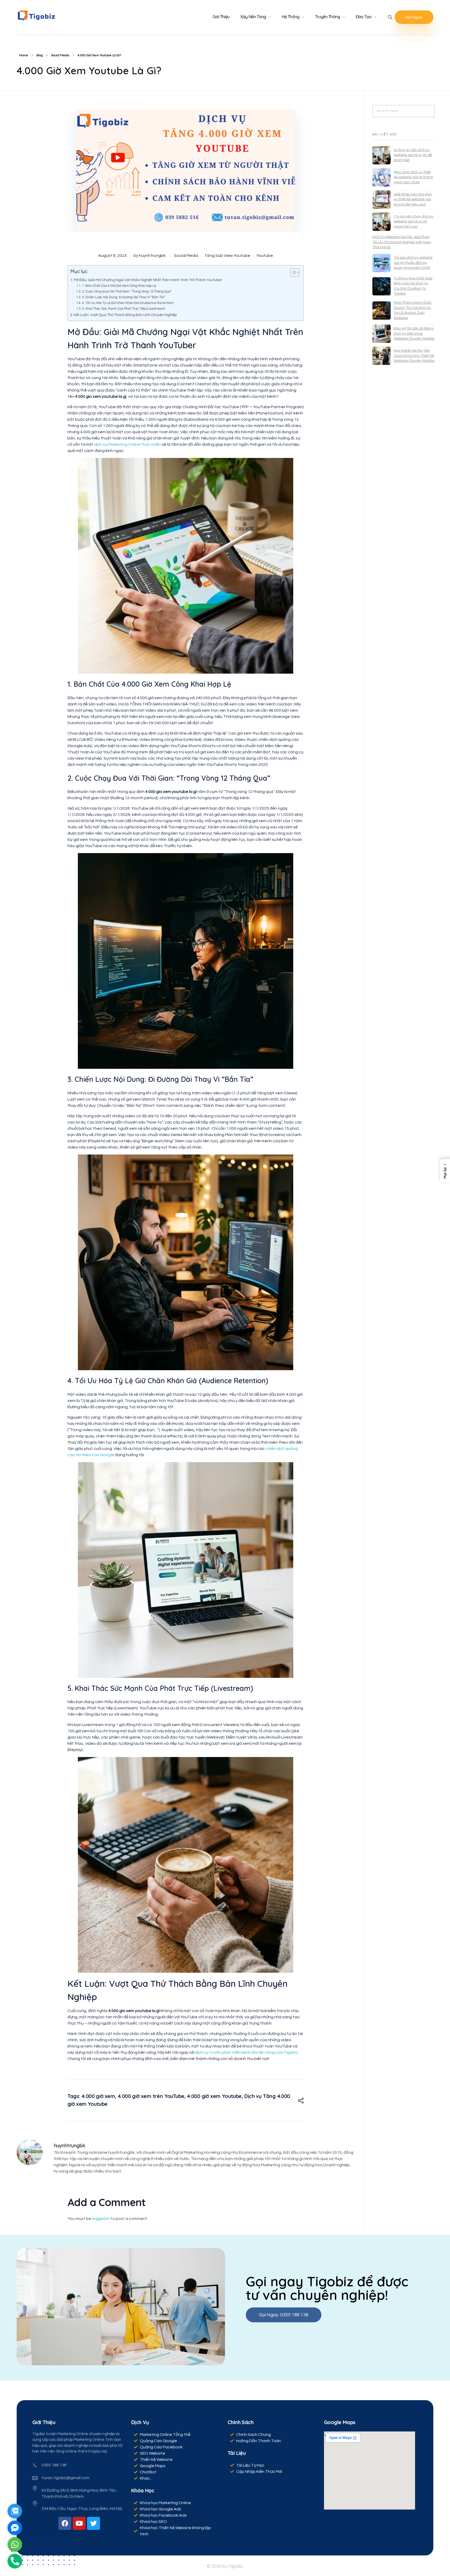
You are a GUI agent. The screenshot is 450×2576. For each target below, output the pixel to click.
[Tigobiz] (36, 16)
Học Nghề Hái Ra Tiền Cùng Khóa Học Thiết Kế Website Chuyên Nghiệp (414, 356)
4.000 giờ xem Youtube (214, 2096)
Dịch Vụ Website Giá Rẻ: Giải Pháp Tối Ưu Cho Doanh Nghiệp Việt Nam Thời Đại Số (402, 242)
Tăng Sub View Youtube (227, 256)
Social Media (60, 55)
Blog (40, 55)
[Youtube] (79, 2523)
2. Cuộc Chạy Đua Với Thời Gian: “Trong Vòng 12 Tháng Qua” (127, 291)
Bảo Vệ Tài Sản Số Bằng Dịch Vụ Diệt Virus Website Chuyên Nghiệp (414, 334)
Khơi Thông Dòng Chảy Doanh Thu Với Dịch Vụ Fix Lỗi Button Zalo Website (413, 310)
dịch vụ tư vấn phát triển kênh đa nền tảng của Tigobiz (246, 2052)
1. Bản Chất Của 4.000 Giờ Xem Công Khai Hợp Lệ (119, 286)
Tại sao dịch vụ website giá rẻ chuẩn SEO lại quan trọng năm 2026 (413, 263)
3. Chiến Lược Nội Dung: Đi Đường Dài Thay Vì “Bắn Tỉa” (124, 297)
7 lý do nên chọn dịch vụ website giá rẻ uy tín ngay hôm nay (414, 222)
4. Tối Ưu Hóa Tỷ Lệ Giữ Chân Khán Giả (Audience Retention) (128, 303)
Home (24, 55)
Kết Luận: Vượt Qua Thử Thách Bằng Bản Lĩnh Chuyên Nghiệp (125, 315)
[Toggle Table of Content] (292, 272)
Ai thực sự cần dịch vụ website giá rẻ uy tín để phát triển (413, 155)
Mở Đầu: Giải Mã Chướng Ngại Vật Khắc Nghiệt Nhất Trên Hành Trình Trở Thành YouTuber (148, 280)
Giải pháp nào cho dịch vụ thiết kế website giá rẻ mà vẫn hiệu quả (413, 199)
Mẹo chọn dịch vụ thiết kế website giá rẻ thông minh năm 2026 (413, 177)
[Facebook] (65, 2523)
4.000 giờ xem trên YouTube (151, 2096)
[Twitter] (93, 2523)
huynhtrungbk (152, 256)
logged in (101, 2219)
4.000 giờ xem (98, 2096)
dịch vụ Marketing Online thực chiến (127, 444)
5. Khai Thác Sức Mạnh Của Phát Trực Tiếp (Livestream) (124, 309)
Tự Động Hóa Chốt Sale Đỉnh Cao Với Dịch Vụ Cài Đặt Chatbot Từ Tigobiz (413, 286)
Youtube (265, 256)
